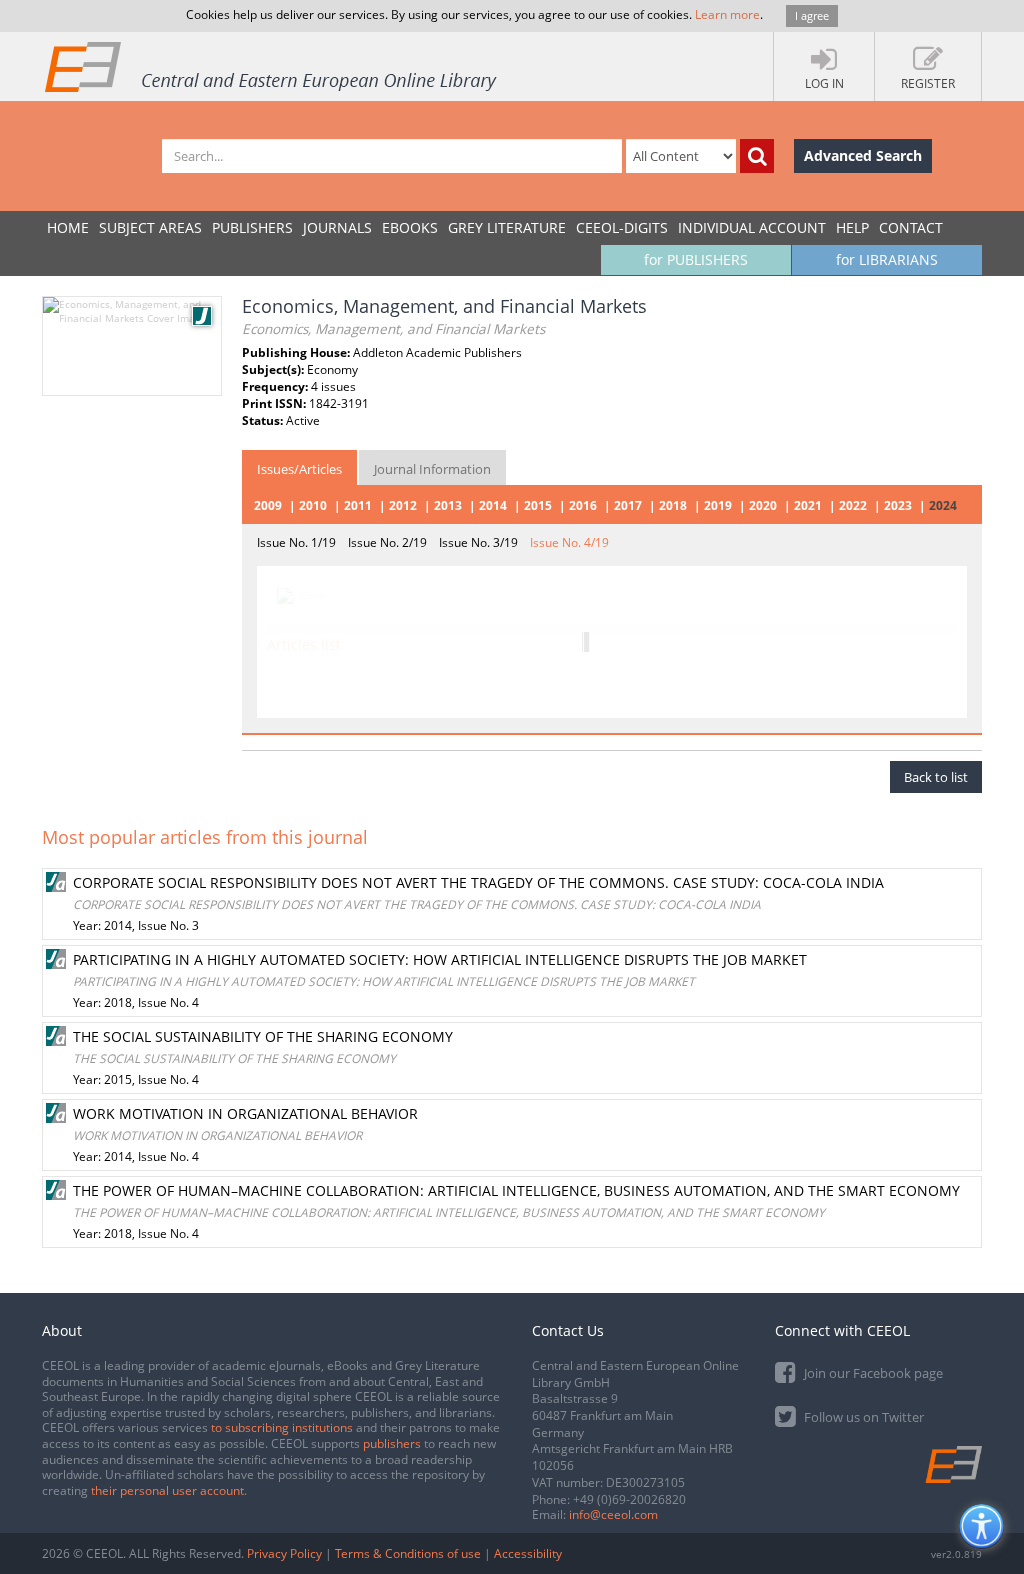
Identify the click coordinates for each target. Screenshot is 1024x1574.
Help (852, 227)
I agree (812, 15)
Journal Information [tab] (432, 469)
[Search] (757, 156)
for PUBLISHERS (696, 259)
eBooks (410, 227)
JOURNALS (337, 227)
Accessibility (528, 1553)
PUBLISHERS (252, 227)
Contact (911, 227)
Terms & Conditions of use (408, 1553)
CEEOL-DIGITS (622, 227)
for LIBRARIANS (887, 259)
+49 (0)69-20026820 (629, 1499)
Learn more (727, 14)
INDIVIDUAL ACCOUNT (752, 227)
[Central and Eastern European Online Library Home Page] (272, 66)
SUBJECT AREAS (150, 227)
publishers (392, 1443)
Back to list (936, 777)
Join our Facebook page (872, 1373)
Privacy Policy (284, 1553)
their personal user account (167, 1490)
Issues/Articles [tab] (299, 469)
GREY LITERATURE (507, 227)
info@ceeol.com (613, 1514)
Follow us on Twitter (862, 1417)
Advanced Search (863, 155)
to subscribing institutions (282, 1427)
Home (68, 227)
